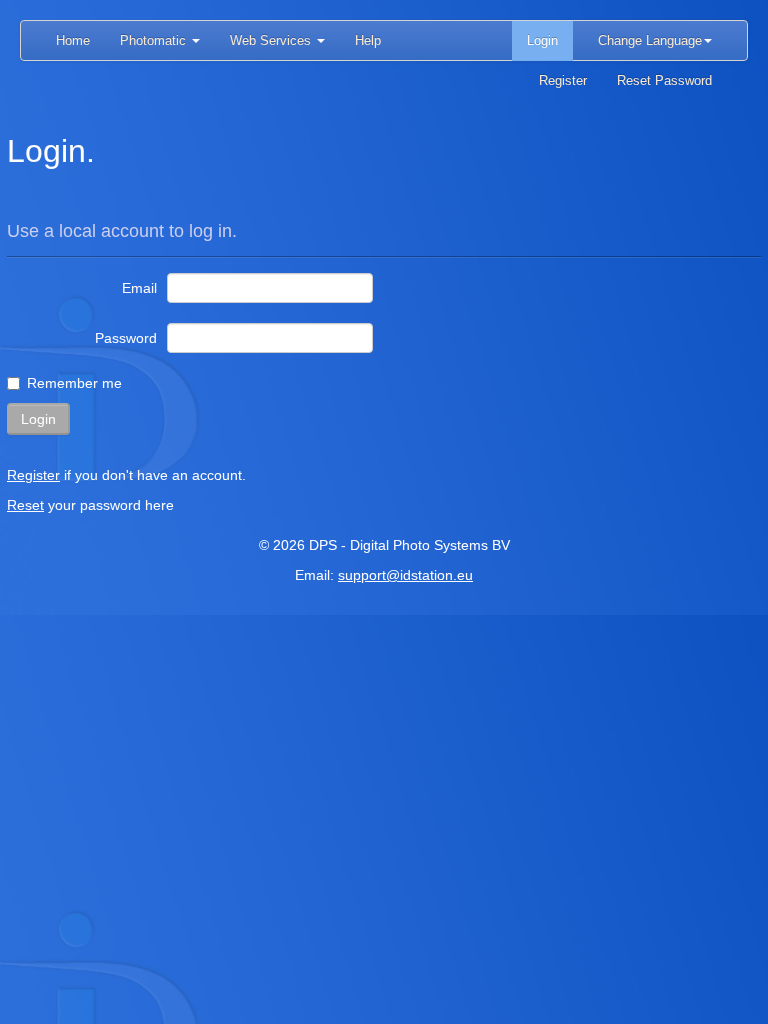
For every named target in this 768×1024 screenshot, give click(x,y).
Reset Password (664, 80)
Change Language (650, 40)
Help (368, 40)
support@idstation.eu (405, 575)
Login (542, 40)
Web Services (272, 40)
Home (73, 40)
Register (563, 80)
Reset (25, 505)
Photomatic (155, 40)
